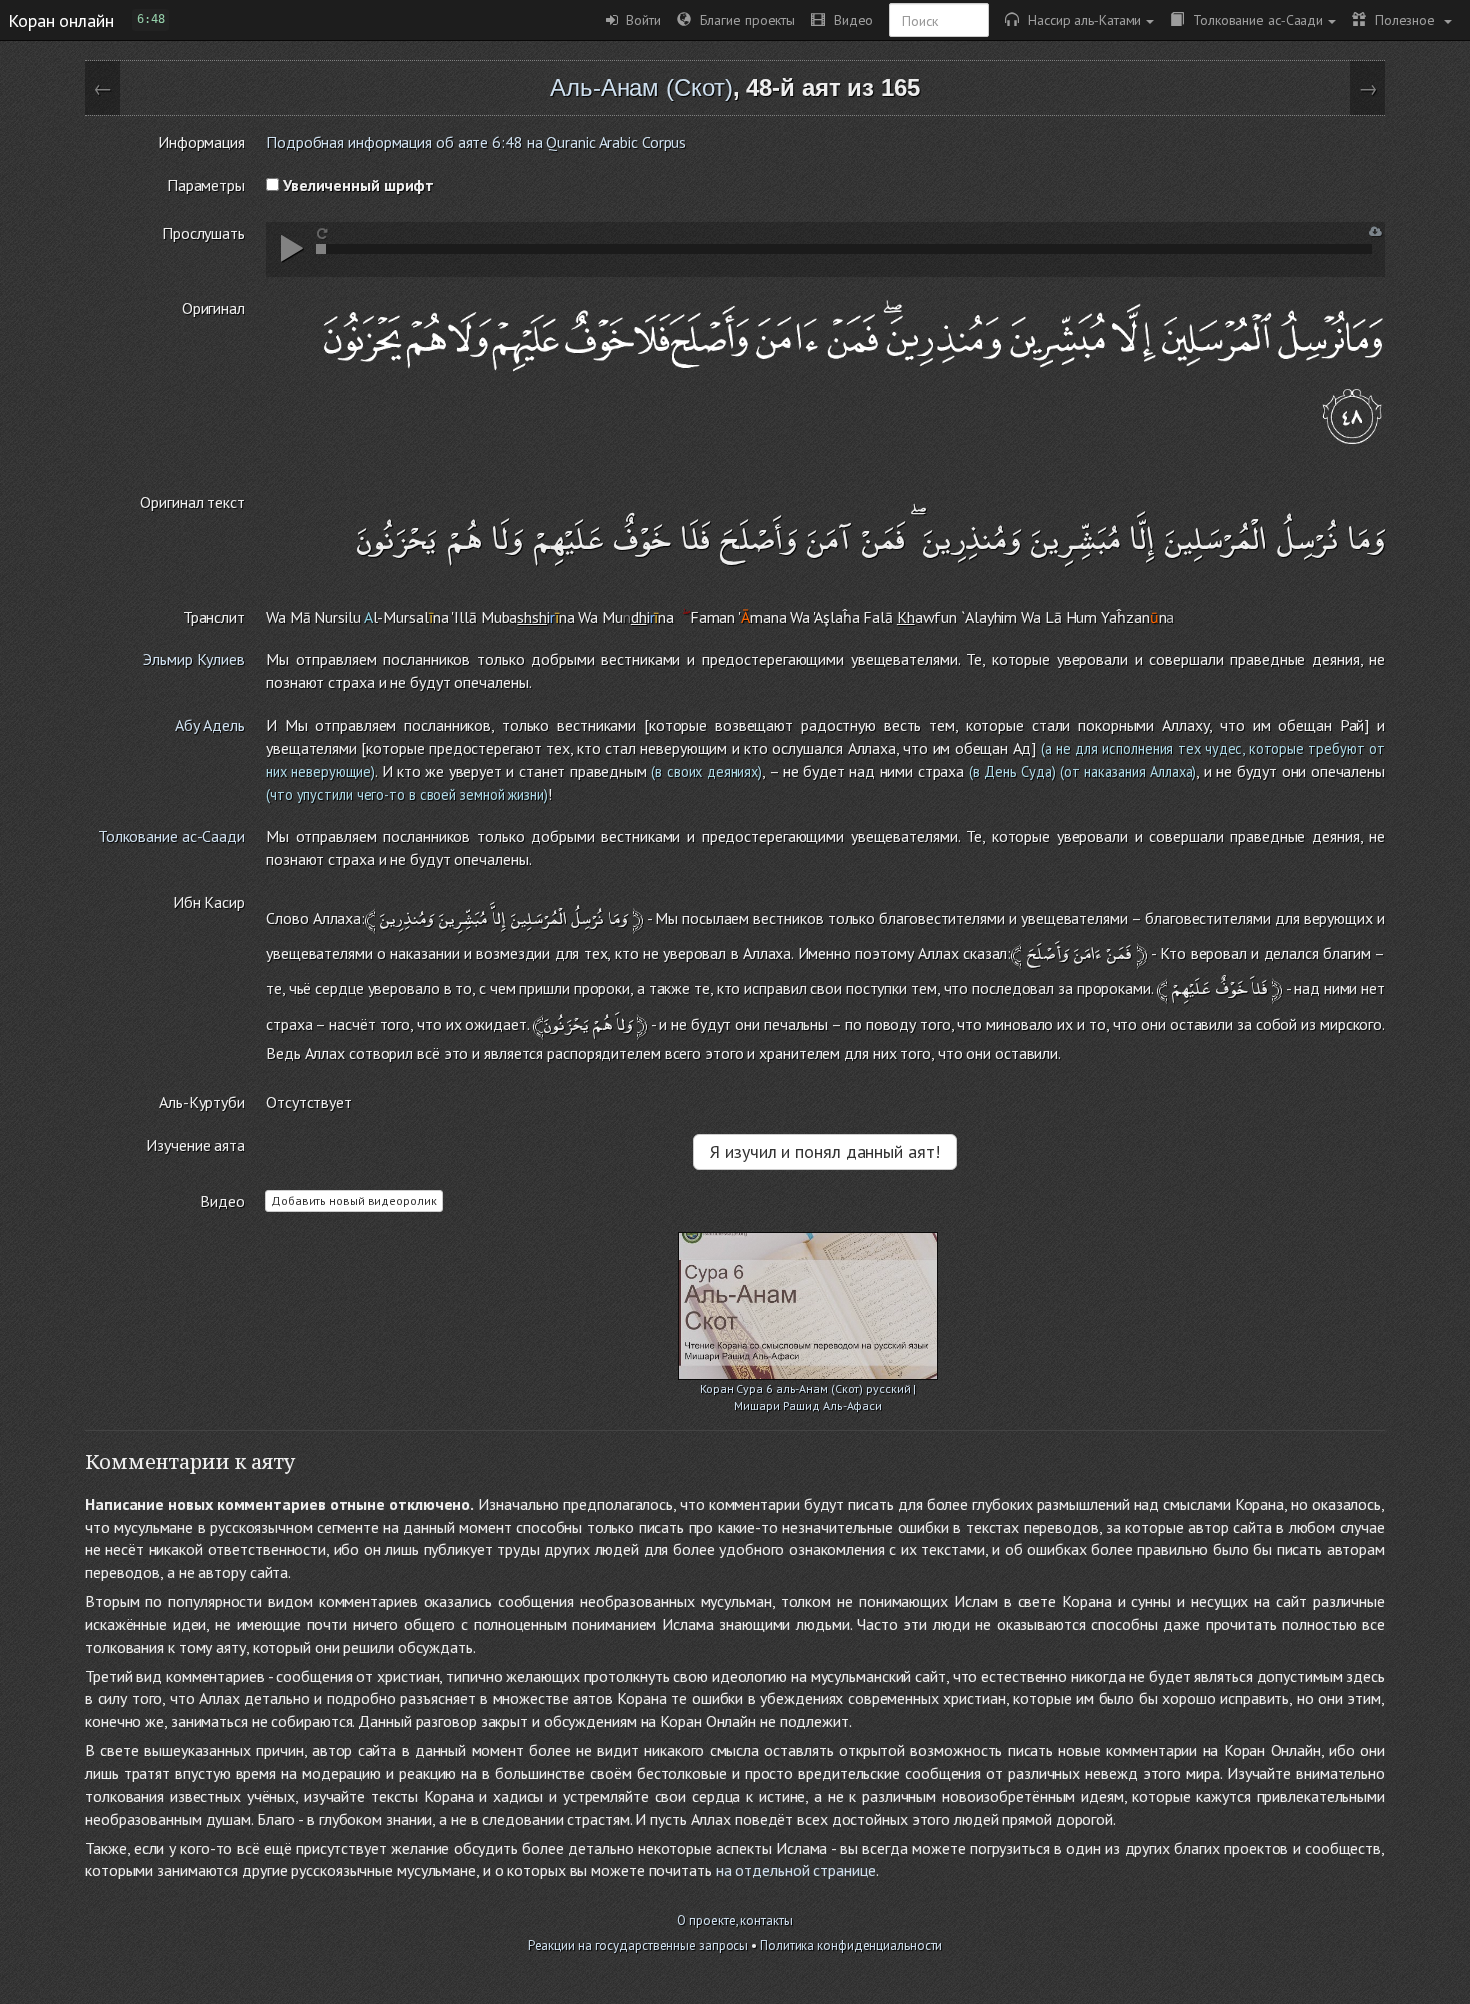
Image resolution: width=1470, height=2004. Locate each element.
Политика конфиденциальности (851, 1945)
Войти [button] (639, 19)
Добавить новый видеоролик (354, 1200)
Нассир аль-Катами (1080, 19)
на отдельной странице (796, 1870)
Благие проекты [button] (743, 19)
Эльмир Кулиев (194, 659)
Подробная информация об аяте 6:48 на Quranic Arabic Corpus (476, 142)
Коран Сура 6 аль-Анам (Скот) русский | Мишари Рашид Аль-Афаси (808, 1390)
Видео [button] (849, 19)
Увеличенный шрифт (356, 185)
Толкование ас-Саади (1253, 19)
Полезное (1402, 19)
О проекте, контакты (734, 1920)
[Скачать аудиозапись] (1375, 231)
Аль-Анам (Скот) (641, 87)
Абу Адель (210, 725)
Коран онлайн (61, 20)
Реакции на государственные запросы (638, 1945)
